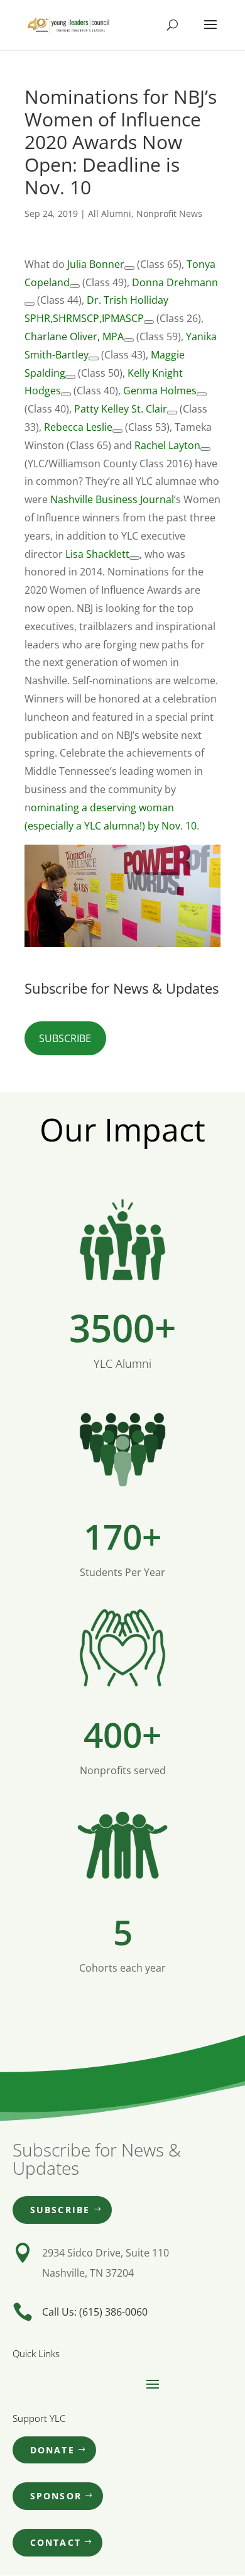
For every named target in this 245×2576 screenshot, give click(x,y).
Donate (52, 2450)
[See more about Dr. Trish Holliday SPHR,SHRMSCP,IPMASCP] (149, 322)
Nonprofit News (169, 214)
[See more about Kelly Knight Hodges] (66, 394)
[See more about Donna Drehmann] (30, 304)
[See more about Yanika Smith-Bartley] (94, 358)
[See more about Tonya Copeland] (75, 286)
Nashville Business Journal (112, 499)
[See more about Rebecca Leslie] (117, 431)
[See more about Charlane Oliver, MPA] (129, 340)
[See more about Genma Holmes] (202, 394)
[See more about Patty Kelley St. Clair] (172, 413)
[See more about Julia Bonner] (129, 268)
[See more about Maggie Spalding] (70, 377)
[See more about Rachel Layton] (205, 449)
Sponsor (56, 2496)
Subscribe (65, 1038)
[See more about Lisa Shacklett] (134, 558)
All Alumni (110, 214)
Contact (56, 2542)
